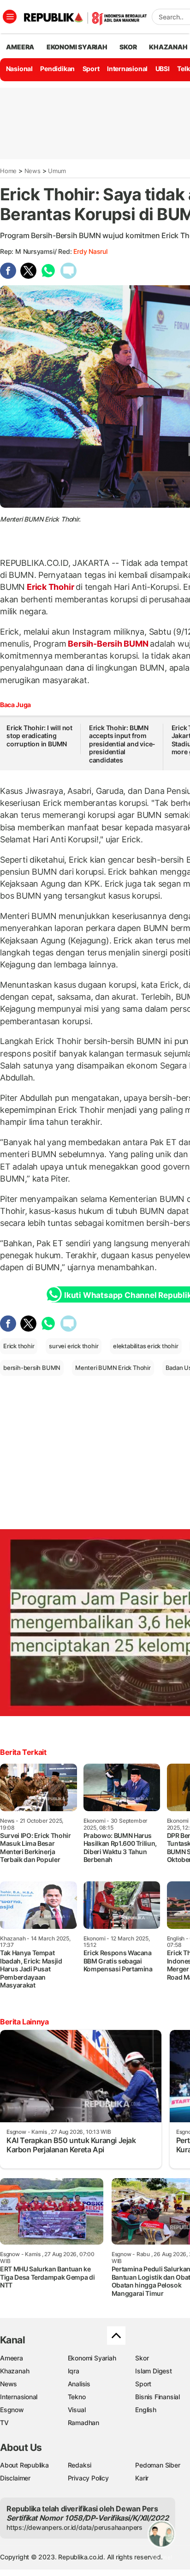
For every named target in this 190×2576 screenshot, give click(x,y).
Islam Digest (153, 2371)
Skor (142, 2358)
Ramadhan (83, 2423)
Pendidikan (57, 69)
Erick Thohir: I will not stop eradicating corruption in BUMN (39, 736)
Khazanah (15, 2371)
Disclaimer (15, 2478)
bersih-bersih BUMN (32, 1368)
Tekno (77, 2397)
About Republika (24, 2465)
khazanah (168, 47)
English (146, 2410)
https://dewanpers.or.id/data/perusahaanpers (74, 2527)
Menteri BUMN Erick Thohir (113, 1368)
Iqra (74, 2371)
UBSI (163, 69)
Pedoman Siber (157, 2465)
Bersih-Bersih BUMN (108, 644)
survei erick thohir (74, 1346)
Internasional (127, 69)
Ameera (12, 2358)
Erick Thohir (50, 587)
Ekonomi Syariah (77, 47)
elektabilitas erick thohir (146, 1346)
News (33, 171)
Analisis (79, 2384)
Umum (57, 171)
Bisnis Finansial (157, 2397)
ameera (20, 47)
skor (128, 47)
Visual (77, 2410)
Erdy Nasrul (90, 251)
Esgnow (12, 2410)
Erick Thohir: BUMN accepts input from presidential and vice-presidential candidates (122, 744)
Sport (91, 69)
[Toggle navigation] (10, 17)
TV (4, 2423)
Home (8, 171)
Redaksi (80, 2465)
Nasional (19, 69)
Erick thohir (19, 1346)
